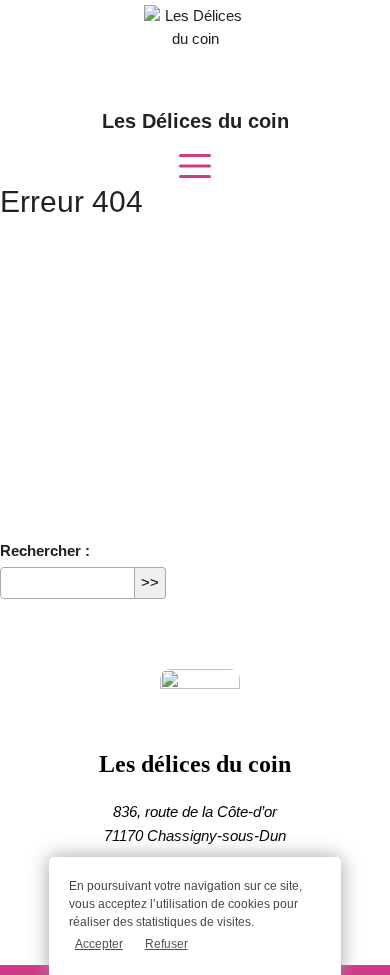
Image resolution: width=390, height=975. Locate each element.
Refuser (166, 944)
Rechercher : (45, 550)
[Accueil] (195, 710)
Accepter (99, 944)
